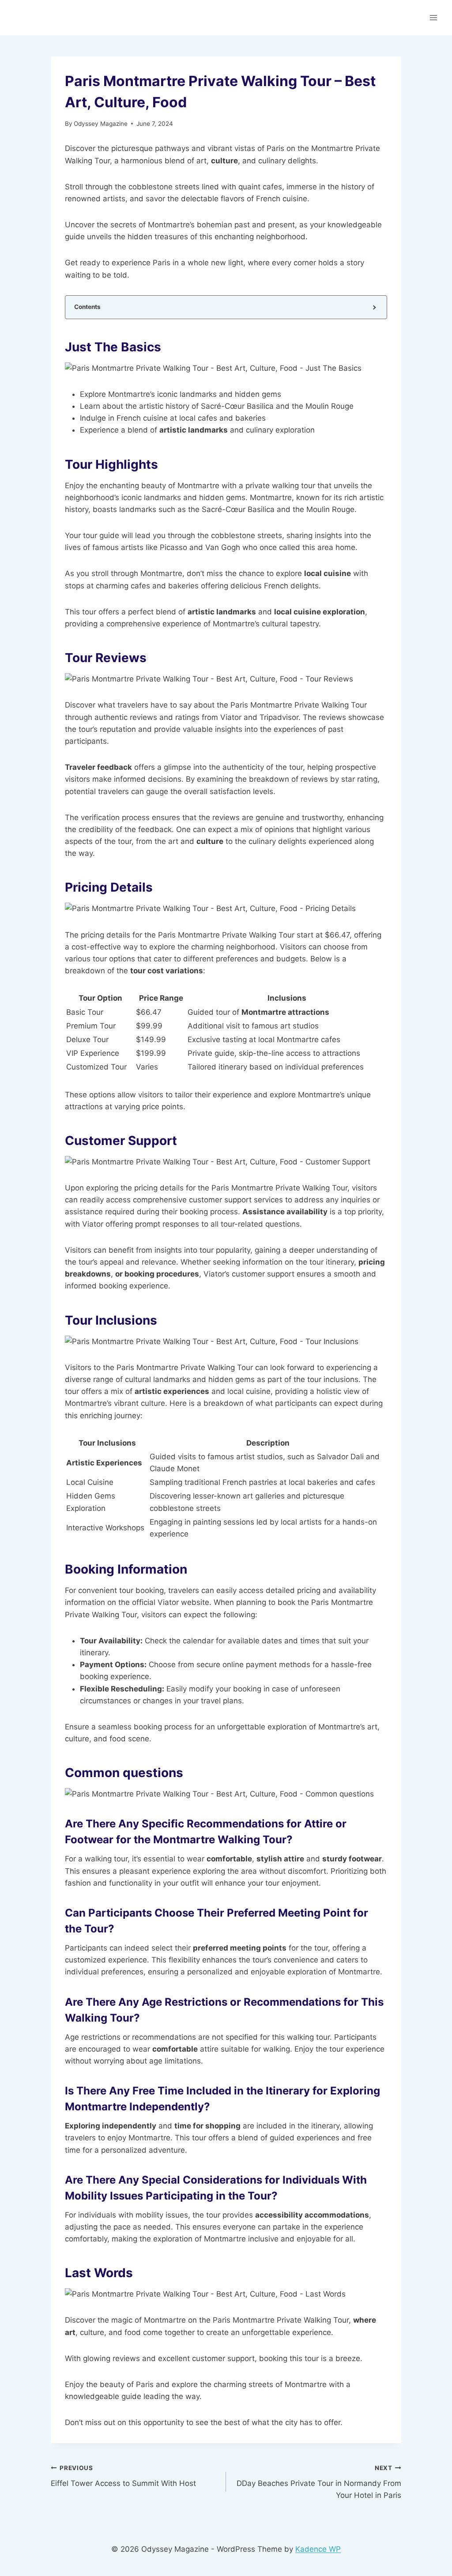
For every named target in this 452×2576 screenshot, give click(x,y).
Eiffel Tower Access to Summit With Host (123, 2476)
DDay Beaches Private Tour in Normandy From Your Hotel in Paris (319, 2482)
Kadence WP (318, 2549)
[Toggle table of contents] (374, 307)
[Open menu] (433, 17)
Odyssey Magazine (101, 124)
